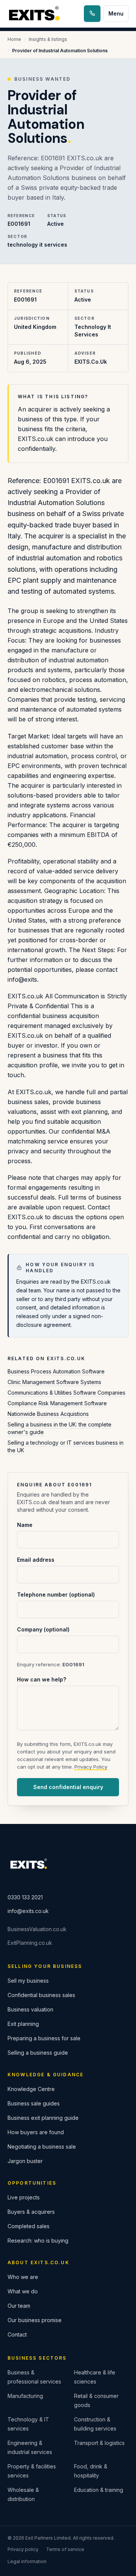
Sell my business (28, 1981)
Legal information (27, 2561)
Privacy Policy (91, 1767)
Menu (116, 13)
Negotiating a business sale (42, 2147)
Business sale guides (34, 2103)
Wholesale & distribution (23, 2494)
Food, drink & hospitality (91, 2471)
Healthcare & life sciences (95, 2377)
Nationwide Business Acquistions (48, 1414)
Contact (17, 2334)
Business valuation (30, 2009)
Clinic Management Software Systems (54, 1382)
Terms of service (65, 2549)
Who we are (23, 2277)
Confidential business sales (41, 1995)
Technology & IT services (28, 2424)
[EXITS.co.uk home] (35, 14)
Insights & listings (48, 39)
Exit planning (23, 2024)
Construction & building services (95, 2424)
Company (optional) (43, 1629)
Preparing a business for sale (44, 2038)
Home (14, 39)
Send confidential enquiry (68, 1787)
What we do (23, 2291)
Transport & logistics (99, 2443)
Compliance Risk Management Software (57, 1403)
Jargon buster (25, 2161)
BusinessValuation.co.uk (37, 1929)
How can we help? (42, 1679)
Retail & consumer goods (96, 2400)
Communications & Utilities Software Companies (66, 1393)
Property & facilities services (32, 2471)
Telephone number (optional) (56, 1595)
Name (25, 1525)
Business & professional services (34, 2377)
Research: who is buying (38, 2241)
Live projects (24, 2197)
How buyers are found (36, 2132)
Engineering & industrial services (30, 2447)
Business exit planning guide (43, 2118)
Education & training (99, 2490)
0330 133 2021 (25, 1897)
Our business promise (35, 2320)
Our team (19, 2306)
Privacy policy (23, 2549)
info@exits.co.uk (28, 1911)
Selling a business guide (38, 2053)
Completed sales (29, 2226)
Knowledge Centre (31, 2089)
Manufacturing (25, 2396)
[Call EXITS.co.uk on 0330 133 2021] (92, 14)
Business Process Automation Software (56, 1371)
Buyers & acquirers (31, 2212)
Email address (36, 1560)
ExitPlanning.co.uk (30, 1943)
